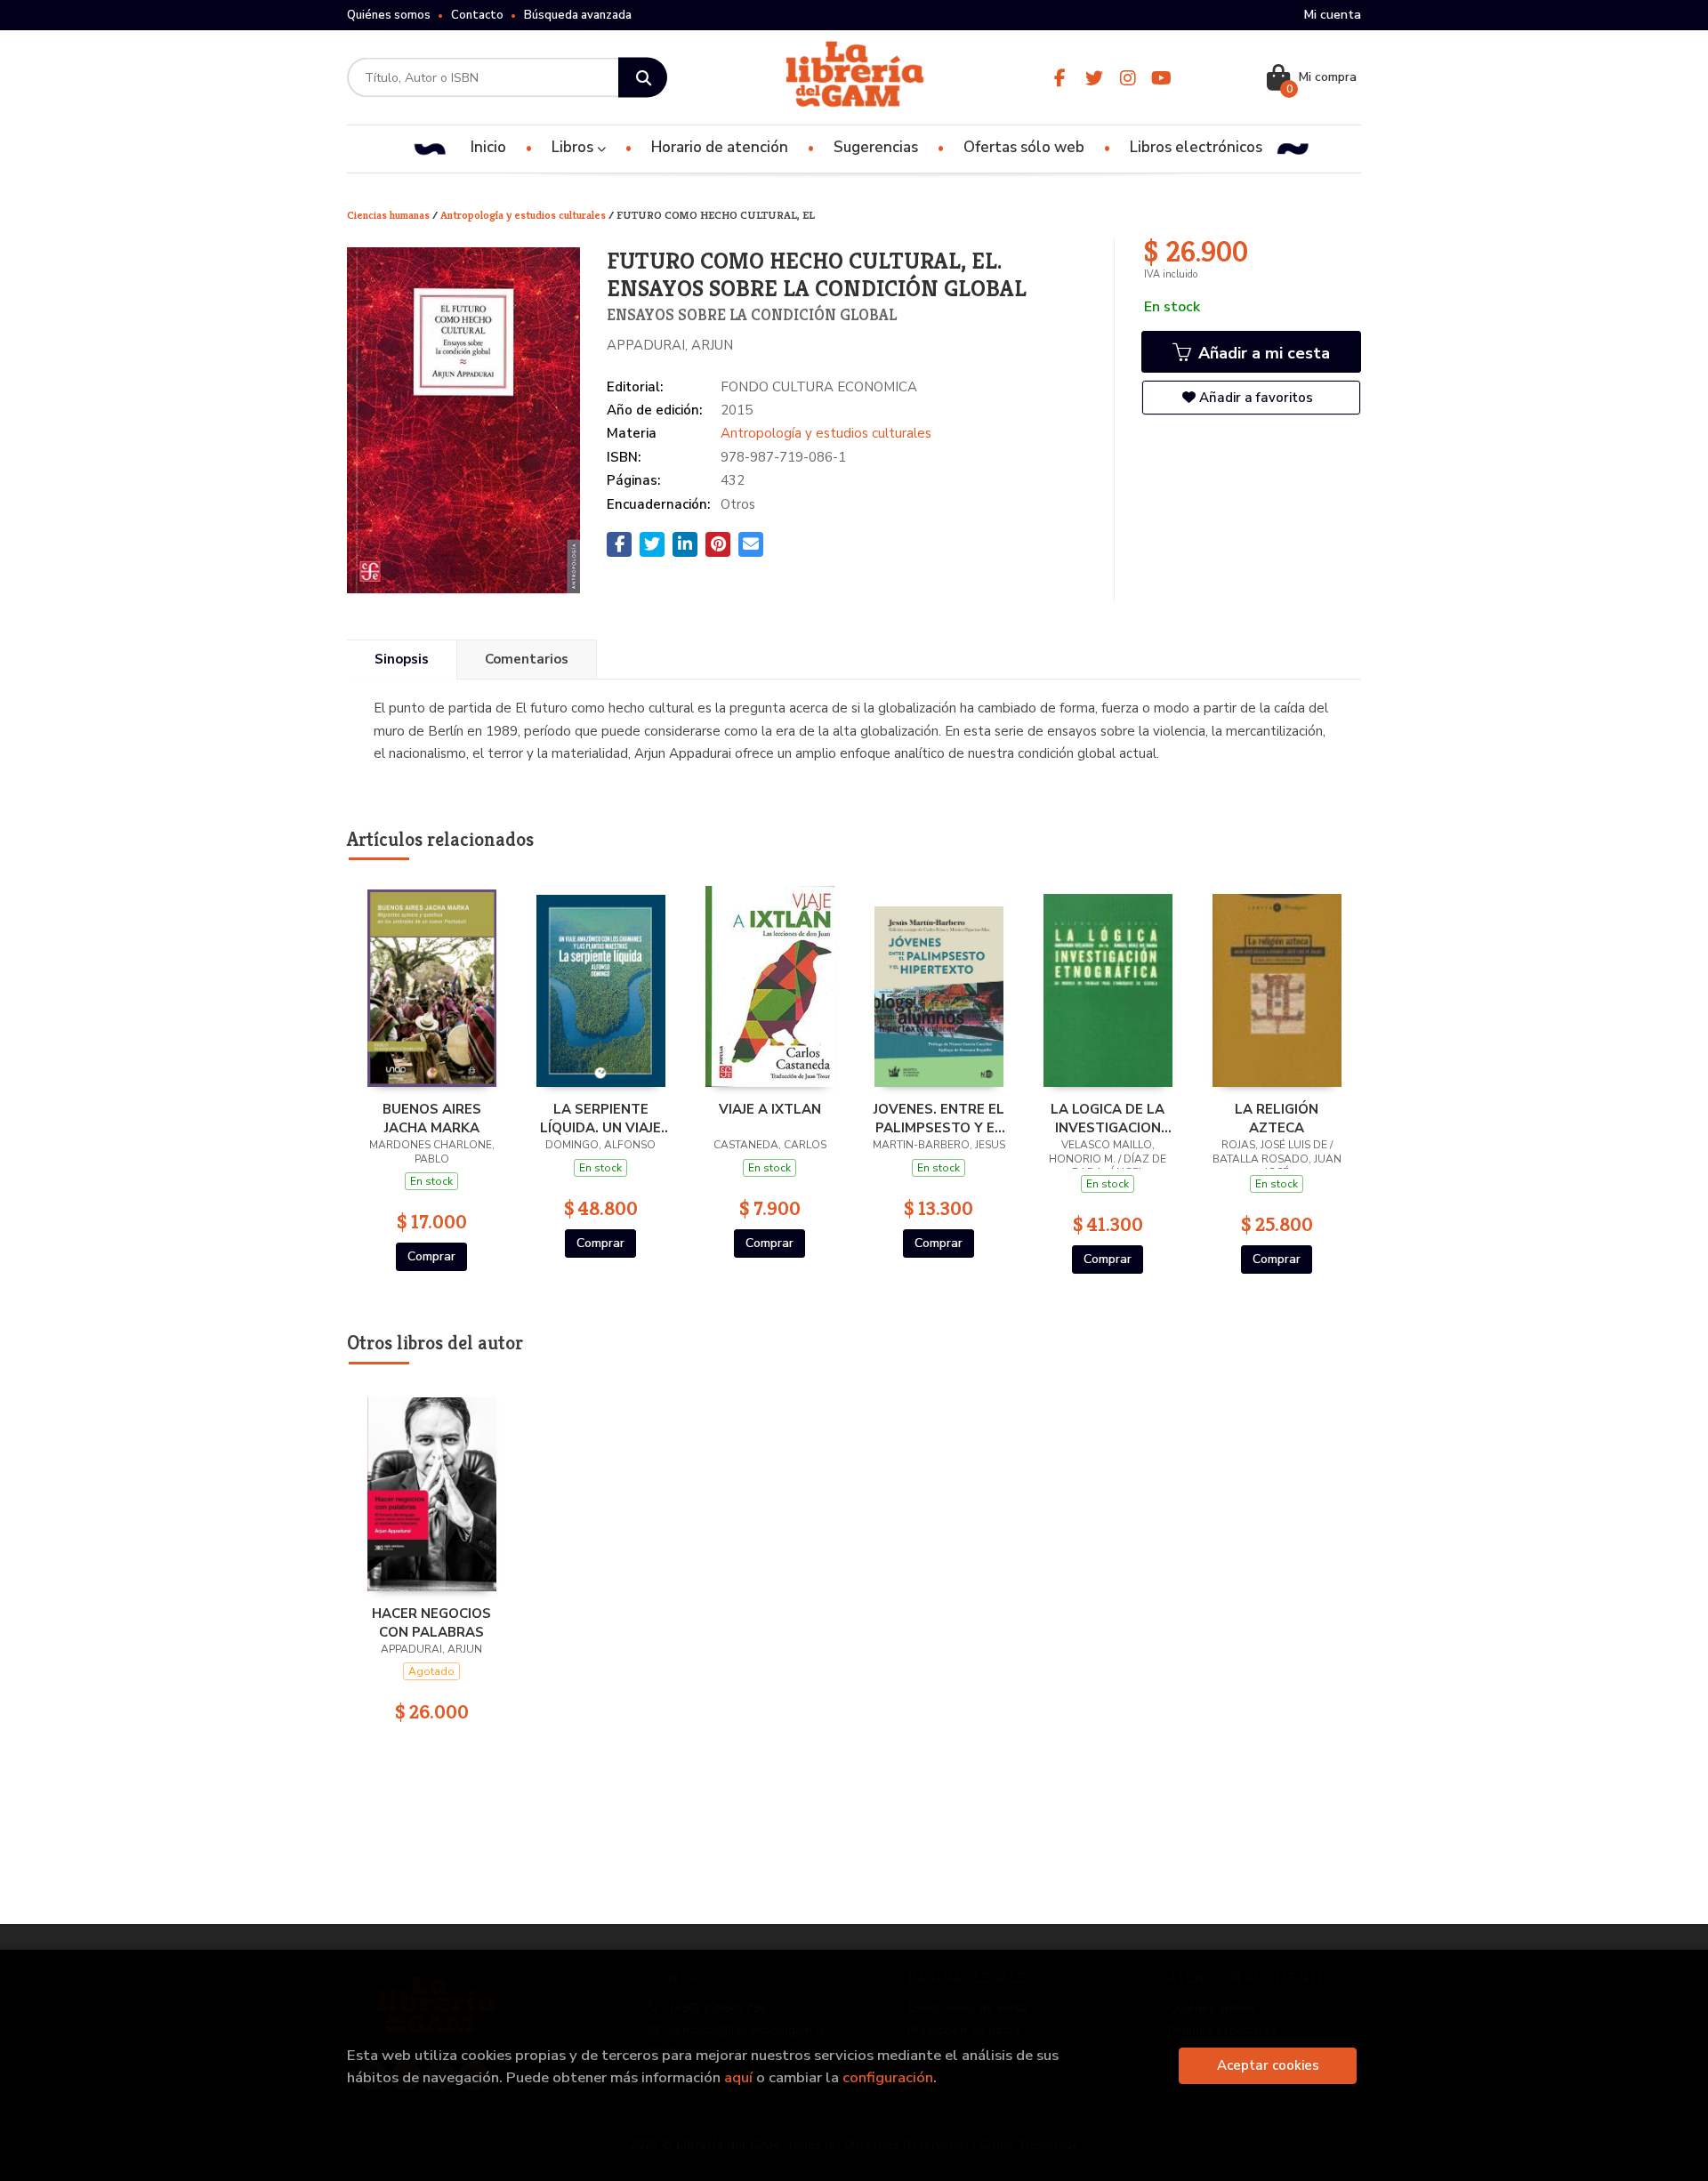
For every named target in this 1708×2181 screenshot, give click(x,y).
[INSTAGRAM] (1128, 78)
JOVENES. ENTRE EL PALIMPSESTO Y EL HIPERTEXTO (939, 1118)
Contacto (477, 15)
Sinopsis (402, 659)
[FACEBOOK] (1060, 78)
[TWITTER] (1094, 78)
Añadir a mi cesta (1262, 353)
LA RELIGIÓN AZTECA (1277, 1118)
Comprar (431, 1256)
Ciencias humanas (390, 215)
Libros (574, 147)
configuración (888, 2077)
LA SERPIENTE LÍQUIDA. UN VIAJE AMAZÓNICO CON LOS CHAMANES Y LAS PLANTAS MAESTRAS (600, 1118)
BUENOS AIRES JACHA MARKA (432, 1118)
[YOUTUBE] (1161, 78)
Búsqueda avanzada (578, 15)
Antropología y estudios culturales (524, 215)
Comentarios (527, 659)
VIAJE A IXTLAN (770, 1109)
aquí (738, 2077)
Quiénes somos (389, 15)
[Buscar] (643, 78)
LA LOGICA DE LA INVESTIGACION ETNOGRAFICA (1108, 1118)
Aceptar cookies (1268, 2065)
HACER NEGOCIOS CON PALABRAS (431, 1622)
